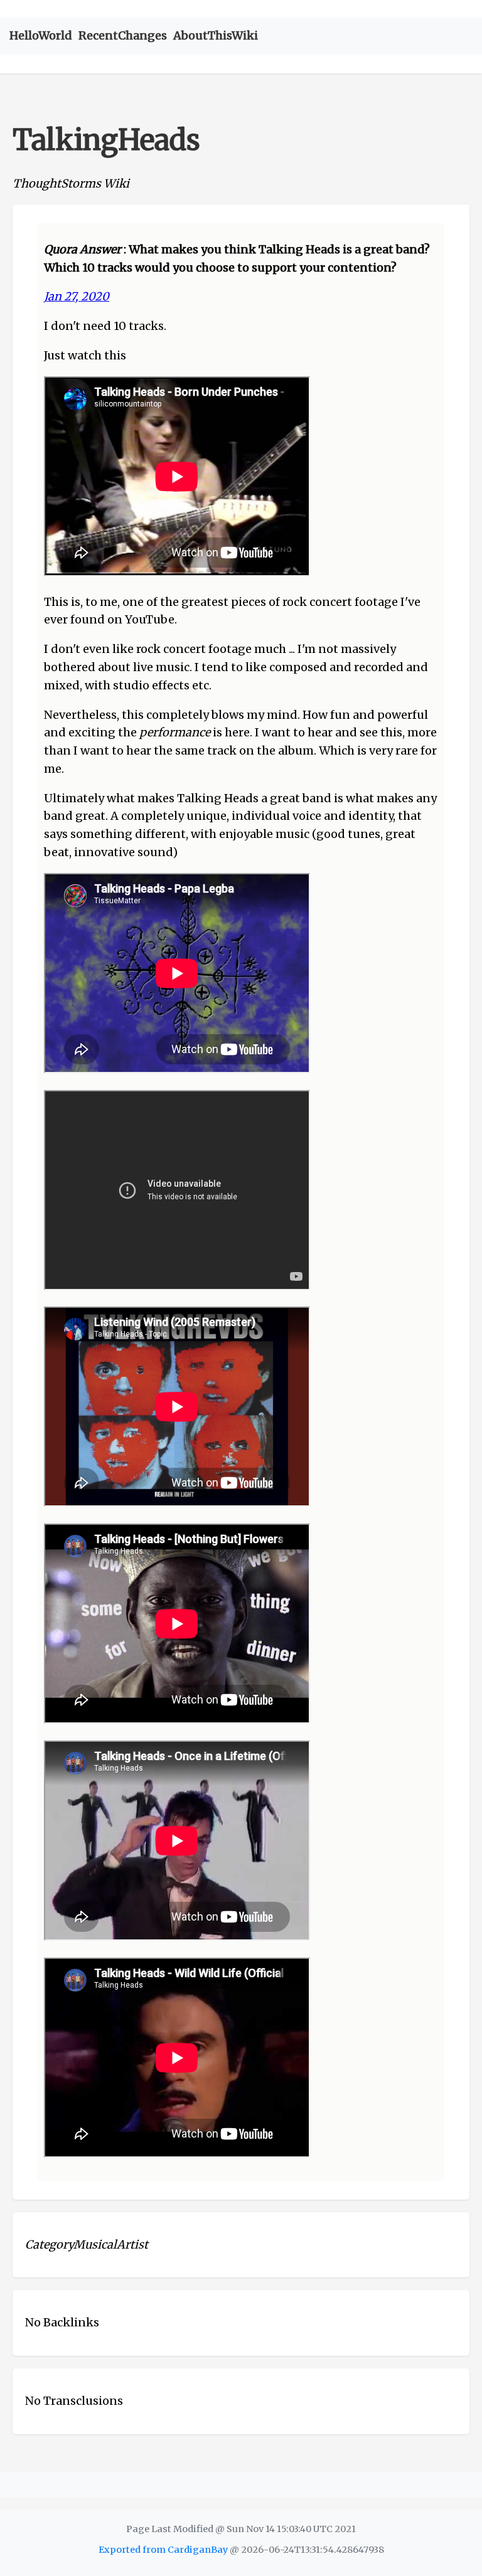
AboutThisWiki (216, 35)
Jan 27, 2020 (77, 296)
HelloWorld (41, 35)
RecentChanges (123, 35)
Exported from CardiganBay (163, 2550)
